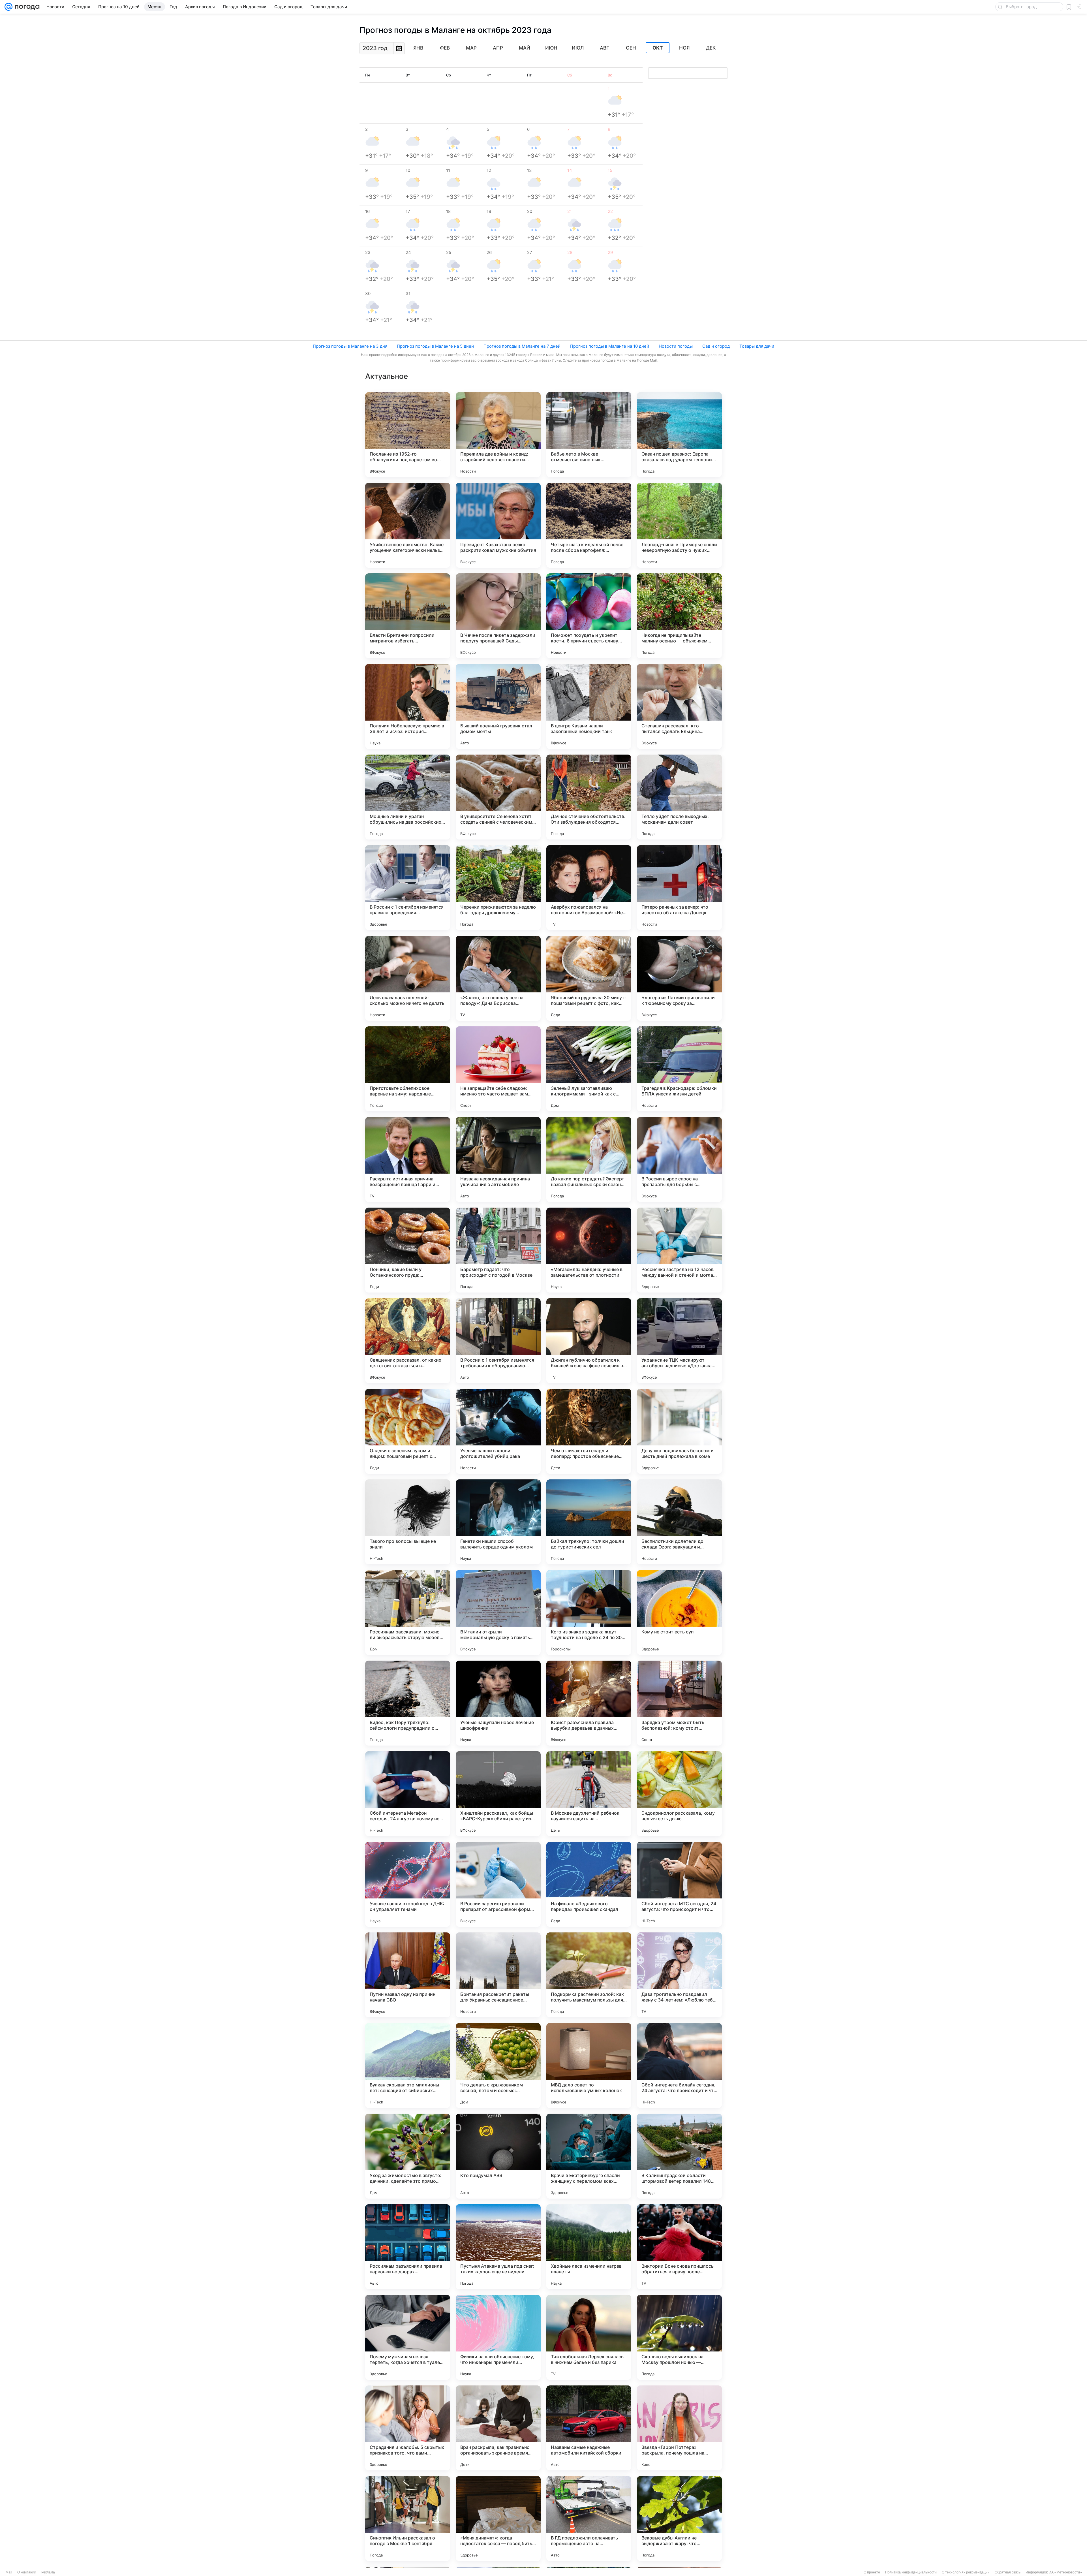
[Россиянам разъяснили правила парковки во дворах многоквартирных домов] (408, 2247)
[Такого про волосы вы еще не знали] (408, 1522)
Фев (445, 48)
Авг (605, 48)
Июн (551, 48)
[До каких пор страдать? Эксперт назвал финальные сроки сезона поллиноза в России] (589, 1159)
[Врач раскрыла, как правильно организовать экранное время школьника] (498, 2428)
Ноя (684, 48)
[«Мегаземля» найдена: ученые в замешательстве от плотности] (589, 1250)
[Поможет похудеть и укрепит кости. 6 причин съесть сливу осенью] (589, 616)
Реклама (48, 2572)
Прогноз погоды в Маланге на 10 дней (610, 346)
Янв (418, 48)
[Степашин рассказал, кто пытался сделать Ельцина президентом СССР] (679, 706)
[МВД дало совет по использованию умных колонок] (589, 2066)
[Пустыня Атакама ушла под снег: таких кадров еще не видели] (498, 2247)
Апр (498, 48)
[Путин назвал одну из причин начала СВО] (408, 1975)
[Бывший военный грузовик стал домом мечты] (498, 706)
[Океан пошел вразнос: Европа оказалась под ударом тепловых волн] (679, 435)
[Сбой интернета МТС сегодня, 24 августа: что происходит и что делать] (679, 1884)
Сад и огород (716, 346)
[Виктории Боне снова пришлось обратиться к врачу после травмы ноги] (679, 2247)
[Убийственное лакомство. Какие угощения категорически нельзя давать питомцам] (408, 525)
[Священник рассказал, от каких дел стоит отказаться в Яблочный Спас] (408, 1341)
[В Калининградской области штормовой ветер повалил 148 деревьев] (679, 2156)
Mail (9, 2572)
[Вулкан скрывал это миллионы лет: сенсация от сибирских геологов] (408, 2066)
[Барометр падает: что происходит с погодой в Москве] (498, 1250)
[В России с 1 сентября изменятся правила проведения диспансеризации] (408, 888)
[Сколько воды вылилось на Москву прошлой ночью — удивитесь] (679, 2337)
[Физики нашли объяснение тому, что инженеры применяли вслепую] (498, 2337)
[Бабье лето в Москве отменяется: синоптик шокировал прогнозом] (589, 435)
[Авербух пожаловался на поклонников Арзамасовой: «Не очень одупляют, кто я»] (589, 888)
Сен (631, 48)
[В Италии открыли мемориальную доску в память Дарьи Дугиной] (498, 1612)
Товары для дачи (757, 346)
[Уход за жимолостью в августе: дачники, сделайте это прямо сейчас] (408, 2156)
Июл (578, 48)
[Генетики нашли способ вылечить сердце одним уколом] (498, 1522)
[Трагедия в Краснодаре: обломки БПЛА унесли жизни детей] (679, 1069)
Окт (658, 48)
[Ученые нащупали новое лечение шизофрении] (498, 1703)
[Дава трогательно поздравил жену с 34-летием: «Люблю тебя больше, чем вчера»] (679, 1975)
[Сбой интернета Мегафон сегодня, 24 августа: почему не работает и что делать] (408, 1794)
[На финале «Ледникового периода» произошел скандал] (589, 1884)
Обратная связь (1008, 2572)
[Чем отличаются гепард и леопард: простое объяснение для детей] (589, 1431)
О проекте (872, 2572)
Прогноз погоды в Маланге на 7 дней (522, 346)
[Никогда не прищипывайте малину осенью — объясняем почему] (679, 616)
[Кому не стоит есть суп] (679, 1612)
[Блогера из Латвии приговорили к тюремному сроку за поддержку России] (679, 978)
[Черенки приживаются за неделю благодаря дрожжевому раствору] (498, 888)
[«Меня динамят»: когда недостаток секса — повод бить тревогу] (498, 2519)
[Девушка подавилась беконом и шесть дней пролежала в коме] (679, 1431)
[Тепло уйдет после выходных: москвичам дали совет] (679, 797)
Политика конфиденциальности (911, 2572)
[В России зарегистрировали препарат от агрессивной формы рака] (498, 1884)
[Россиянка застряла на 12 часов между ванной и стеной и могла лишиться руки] (679, 1250)
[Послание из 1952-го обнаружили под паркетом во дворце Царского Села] (408, 435)
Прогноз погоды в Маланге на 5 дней (435, 346)
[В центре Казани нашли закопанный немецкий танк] (589, 706)
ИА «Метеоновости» (1065, 2572)
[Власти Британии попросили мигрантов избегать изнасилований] (408, 616)
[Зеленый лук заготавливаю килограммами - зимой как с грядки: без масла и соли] (589, 1069)
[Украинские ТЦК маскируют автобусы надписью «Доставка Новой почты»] (679, 1341)
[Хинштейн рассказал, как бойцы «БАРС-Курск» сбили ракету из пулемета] (498, 1794)
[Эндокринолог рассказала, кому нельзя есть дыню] (679, 1794)
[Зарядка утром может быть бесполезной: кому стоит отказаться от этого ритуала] (679, 1703)
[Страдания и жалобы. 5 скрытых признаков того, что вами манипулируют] (408, 2428)
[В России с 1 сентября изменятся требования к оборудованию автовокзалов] (498, 1341)
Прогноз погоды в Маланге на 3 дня (350, 346)
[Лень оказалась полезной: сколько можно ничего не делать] (408, 978)
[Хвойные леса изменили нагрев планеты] (589, 2247)
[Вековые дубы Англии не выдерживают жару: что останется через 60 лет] (679, 2519)
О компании (27, 2572)
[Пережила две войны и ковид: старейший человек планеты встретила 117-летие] (498, 435)
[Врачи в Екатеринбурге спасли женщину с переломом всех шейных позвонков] (589, 2156)
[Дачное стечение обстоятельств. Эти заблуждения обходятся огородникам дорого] (589, 797)
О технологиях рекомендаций (966, 2572)
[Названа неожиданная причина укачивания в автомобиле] (498, 1159)
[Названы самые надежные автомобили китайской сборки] (589, 2428)
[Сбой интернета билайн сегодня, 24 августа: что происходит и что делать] (679, 2066)
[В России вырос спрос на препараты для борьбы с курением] (679, 1159)
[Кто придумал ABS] (498, 2156)
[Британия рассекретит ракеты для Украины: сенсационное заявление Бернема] (498, 1975)
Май (525, 48)
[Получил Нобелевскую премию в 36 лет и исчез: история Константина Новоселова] (408, 706)
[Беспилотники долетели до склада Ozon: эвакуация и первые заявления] (679, 1522)
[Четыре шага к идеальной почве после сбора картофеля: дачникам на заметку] (589, 525)
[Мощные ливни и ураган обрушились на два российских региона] (408, 797)
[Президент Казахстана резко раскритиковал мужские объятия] (498, 525)
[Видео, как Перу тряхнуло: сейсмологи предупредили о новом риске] (408, 1703)
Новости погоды (676, 346)
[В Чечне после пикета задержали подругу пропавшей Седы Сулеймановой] (498, 616)
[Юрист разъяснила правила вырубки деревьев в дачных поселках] (589, 1703)
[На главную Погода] (26, 7)
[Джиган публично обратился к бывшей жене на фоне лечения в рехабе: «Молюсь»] (589, 1341)
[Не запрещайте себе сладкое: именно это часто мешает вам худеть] (498, 1069)
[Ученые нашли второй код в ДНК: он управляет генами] (408, 1884)
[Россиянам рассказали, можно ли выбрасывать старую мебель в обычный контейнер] (408, 1612)
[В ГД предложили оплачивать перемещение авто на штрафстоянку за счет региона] (589, 2519)
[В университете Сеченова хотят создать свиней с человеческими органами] (498, 797)
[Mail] (8, 7)
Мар (471, 48)
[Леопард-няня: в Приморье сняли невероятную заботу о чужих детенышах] (679, 525)
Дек (711, 48)
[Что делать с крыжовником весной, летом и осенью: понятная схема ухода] (498, 2066)
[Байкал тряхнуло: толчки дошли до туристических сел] (589, 1522)
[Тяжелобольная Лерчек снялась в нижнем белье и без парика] (589, 2337)
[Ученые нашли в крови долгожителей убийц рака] (498, 1431)
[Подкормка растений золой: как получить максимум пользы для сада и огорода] (589, 1975)
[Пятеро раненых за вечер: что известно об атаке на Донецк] (679, 888)
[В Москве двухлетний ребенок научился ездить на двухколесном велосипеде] (589, 1794)
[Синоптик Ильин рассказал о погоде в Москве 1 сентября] (408, 2519)
